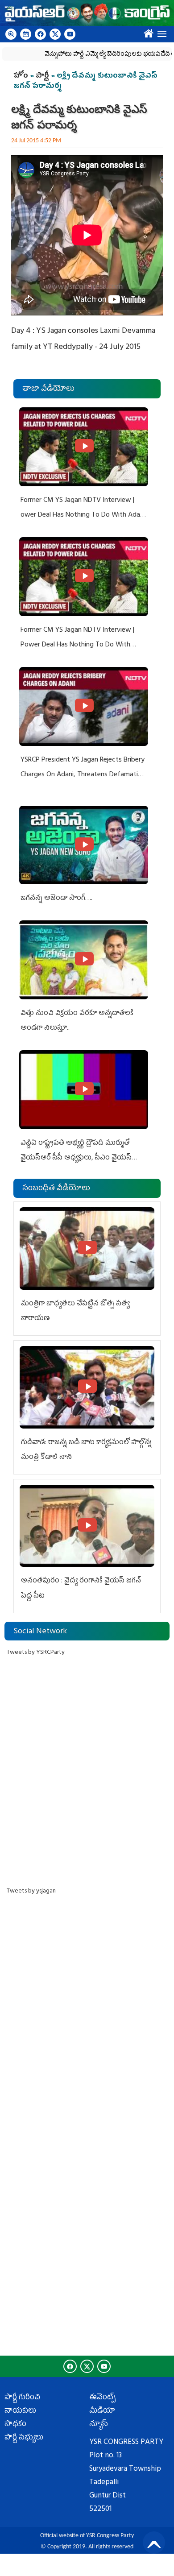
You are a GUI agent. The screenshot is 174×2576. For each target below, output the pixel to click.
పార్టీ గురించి (22, 2398)
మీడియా (102, 2411)
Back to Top (154, 2543)
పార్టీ (42, 76)
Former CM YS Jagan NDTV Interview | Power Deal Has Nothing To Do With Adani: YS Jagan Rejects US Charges (77, 645)
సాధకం (15, 2425)
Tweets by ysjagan (31, 1891)
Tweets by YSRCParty (36, 1653)
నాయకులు (20, 2411)
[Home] (87, 13)
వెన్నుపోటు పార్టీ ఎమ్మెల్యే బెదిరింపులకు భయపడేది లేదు (102, 55)
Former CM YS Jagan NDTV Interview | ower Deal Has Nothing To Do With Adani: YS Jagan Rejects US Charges (83, 516)
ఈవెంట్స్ (102, 2398)
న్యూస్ (99, 2425)
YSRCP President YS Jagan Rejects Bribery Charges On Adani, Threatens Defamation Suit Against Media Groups (83, 775)
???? (147, 32)
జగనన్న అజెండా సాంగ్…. (56, 899)
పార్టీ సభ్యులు (24, 2438)
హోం (21, 76)
